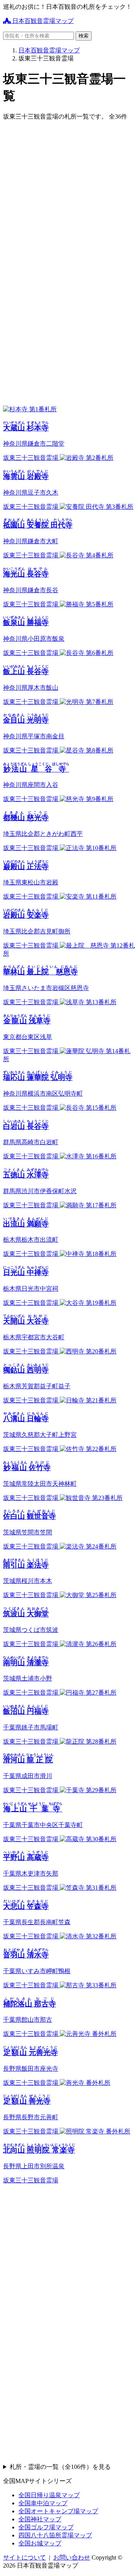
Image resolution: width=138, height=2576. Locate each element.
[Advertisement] (69, 196)
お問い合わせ (72, 2557)
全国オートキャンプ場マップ (58, 2511)
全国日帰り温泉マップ (49, 2495)
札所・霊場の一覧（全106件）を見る (60, 2467)
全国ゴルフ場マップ (46, 2527)
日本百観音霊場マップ (42, 21)
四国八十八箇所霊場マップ (55, 2535)
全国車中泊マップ (43, 2503)
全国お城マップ (40, 2543)
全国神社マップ (40, 2519)
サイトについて (25, 2557)
